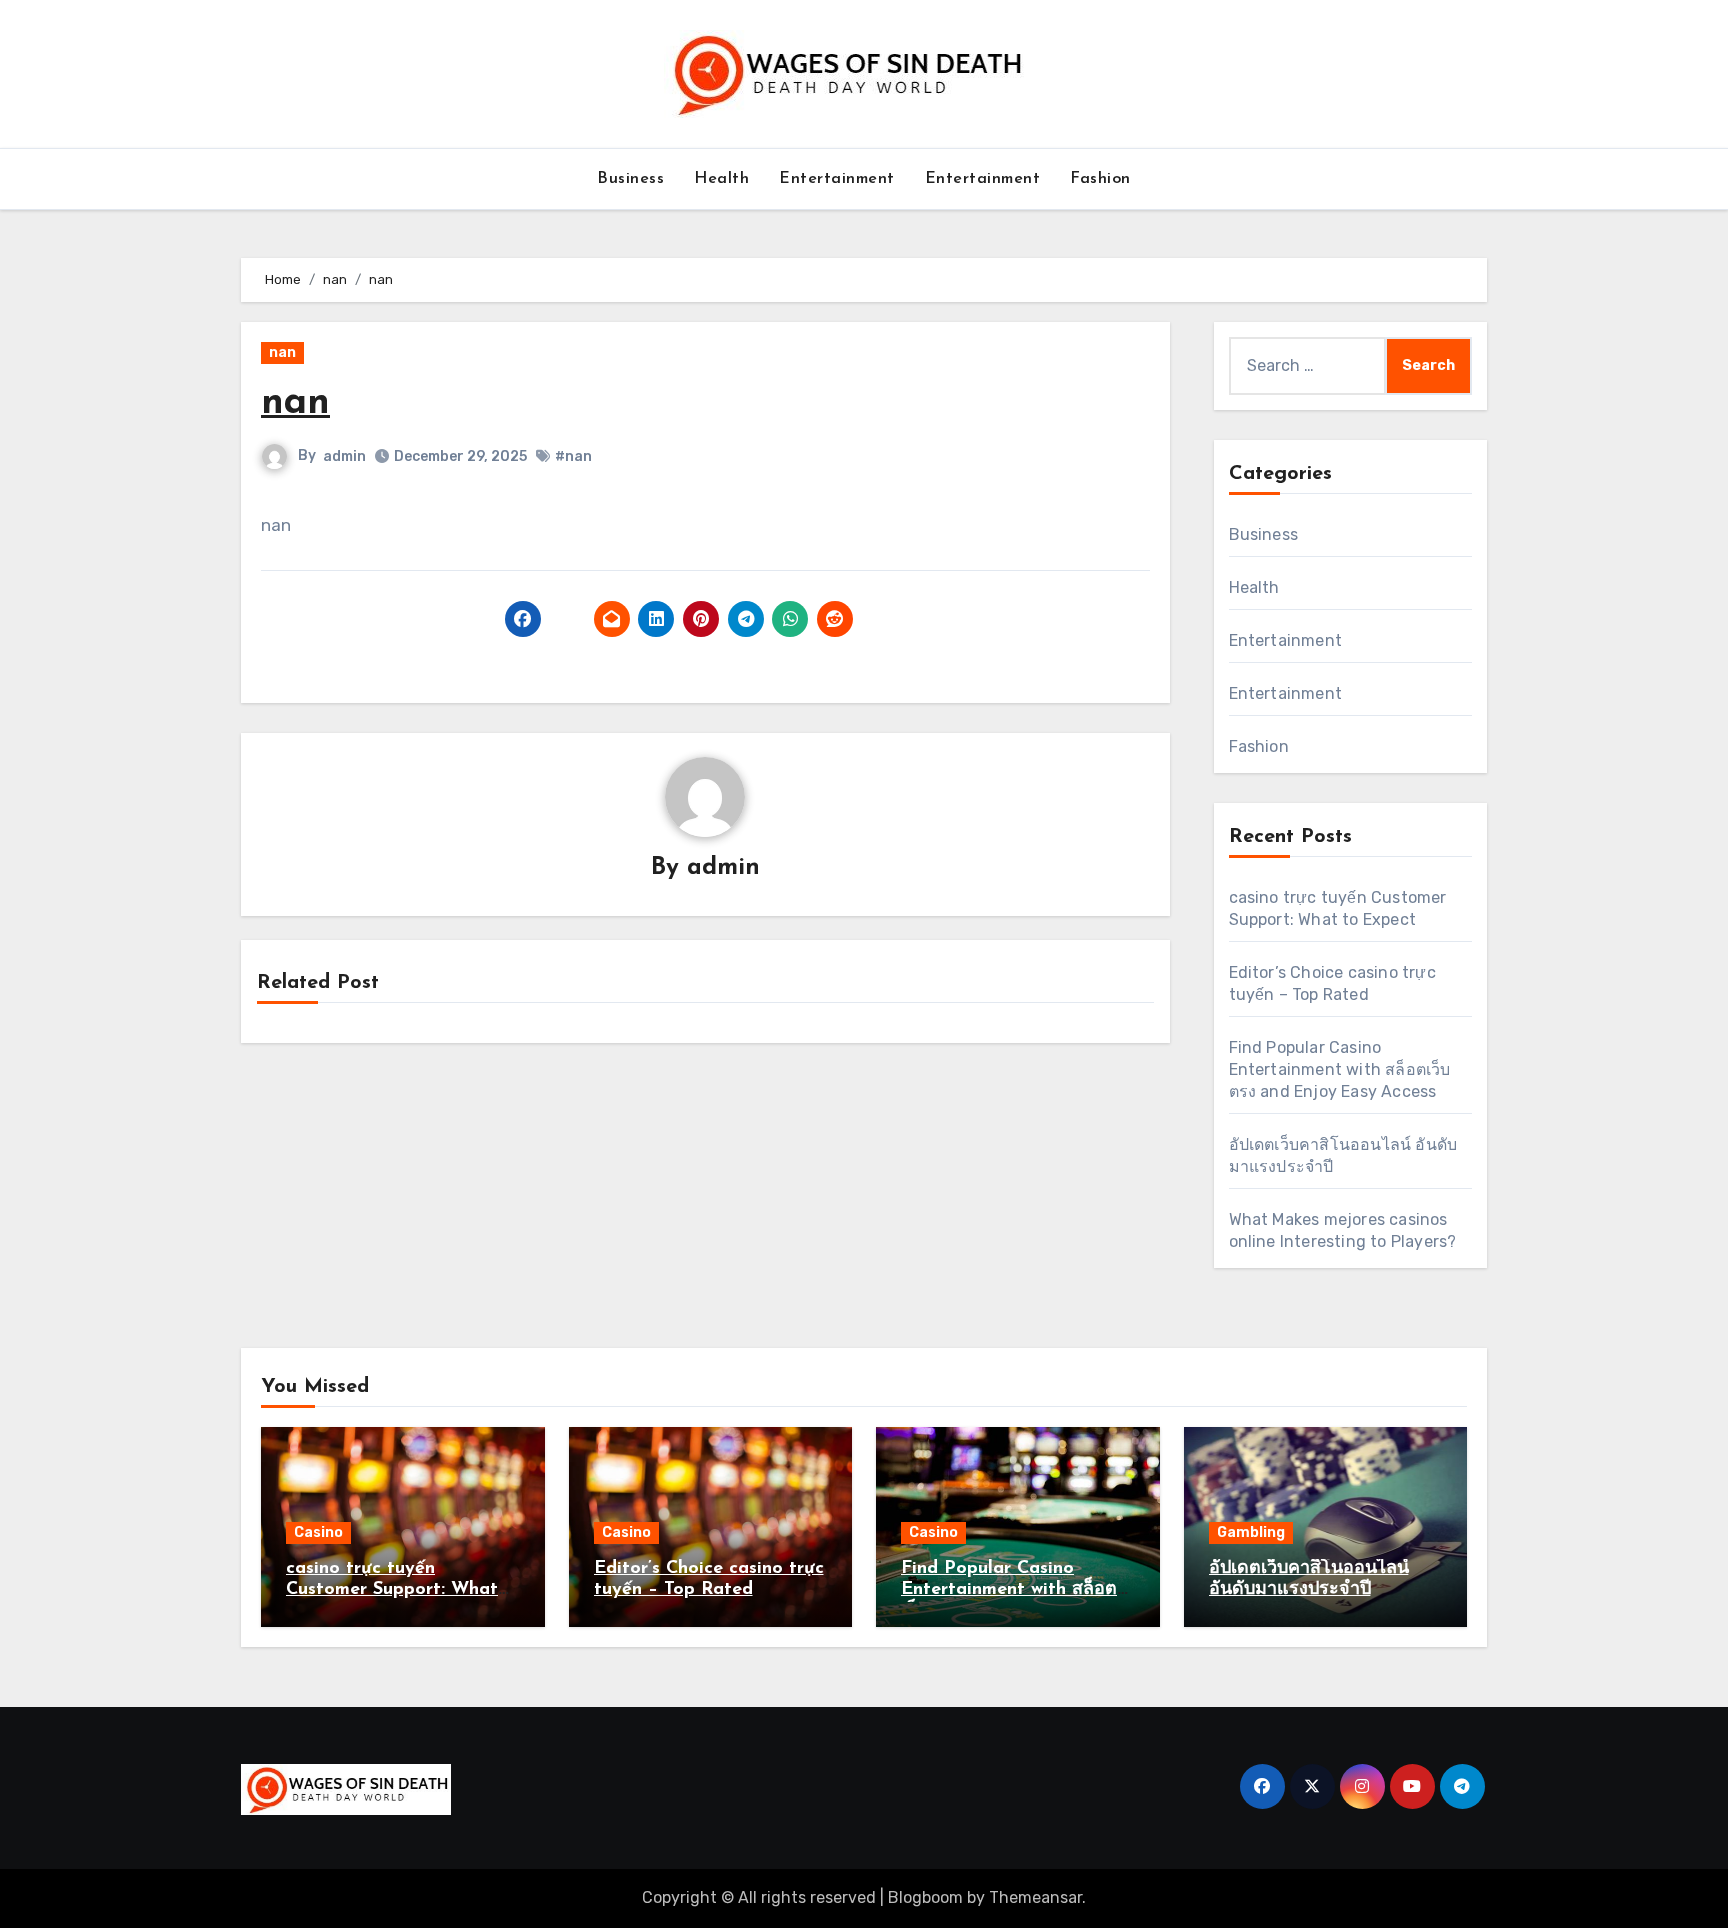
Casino (318, 1532)
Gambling (1251, 1532)
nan (282, 352)
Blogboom (925, 1897)
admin (344, 456)
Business (630, 179)
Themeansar (1035, 1897)
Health (721, 179)
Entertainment (837, 179)
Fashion (1100, 179)
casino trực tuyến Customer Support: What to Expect (392, 1590)
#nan (573, 456)
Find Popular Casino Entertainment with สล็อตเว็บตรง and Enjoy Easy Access (1340, 1069)
